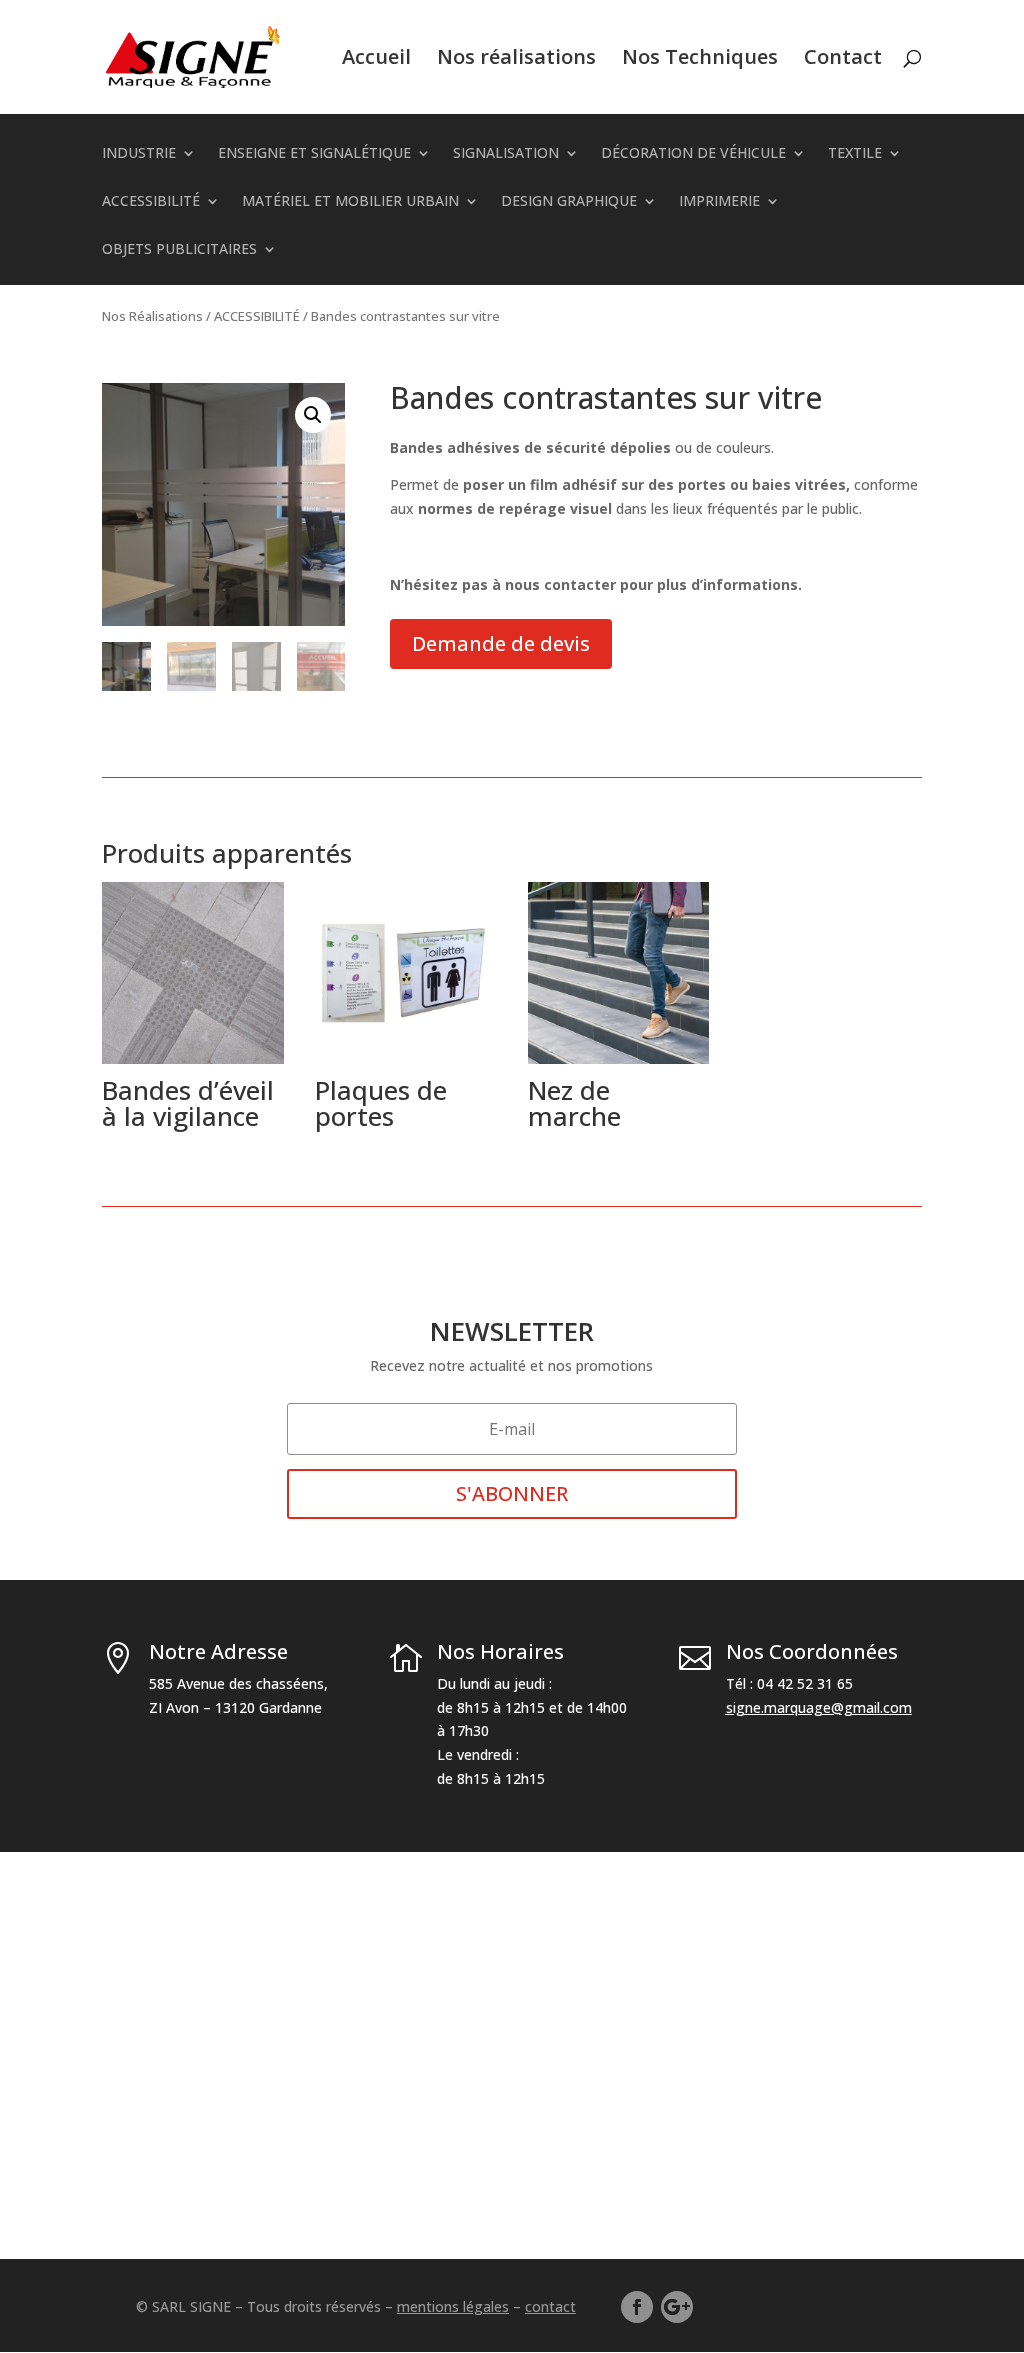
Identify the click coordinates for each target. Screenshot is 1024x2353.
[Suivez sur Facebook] (637, 2307)
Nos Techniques (700, 60)
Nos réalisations (516, 60)
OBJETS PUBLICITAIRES (179, 250)
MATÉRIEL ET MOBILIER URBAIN (350, 202)
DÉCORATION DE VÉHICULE (693, 154)
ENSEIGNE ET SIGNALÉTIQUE (314, 154)
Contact (843, 60)
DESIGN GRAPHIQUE (569, 202)
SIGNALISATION (506, 154)
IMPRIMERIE (719, 202)
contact (550, 2306)
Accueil (376, 60)
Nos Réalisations (152, 316)
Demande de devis (501, 643)
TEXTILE (855, 154)
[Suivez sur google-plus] (677, 2307)
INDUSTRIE (139, 154)
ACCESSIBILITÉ (151, 202)
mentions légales (453, 2306)
